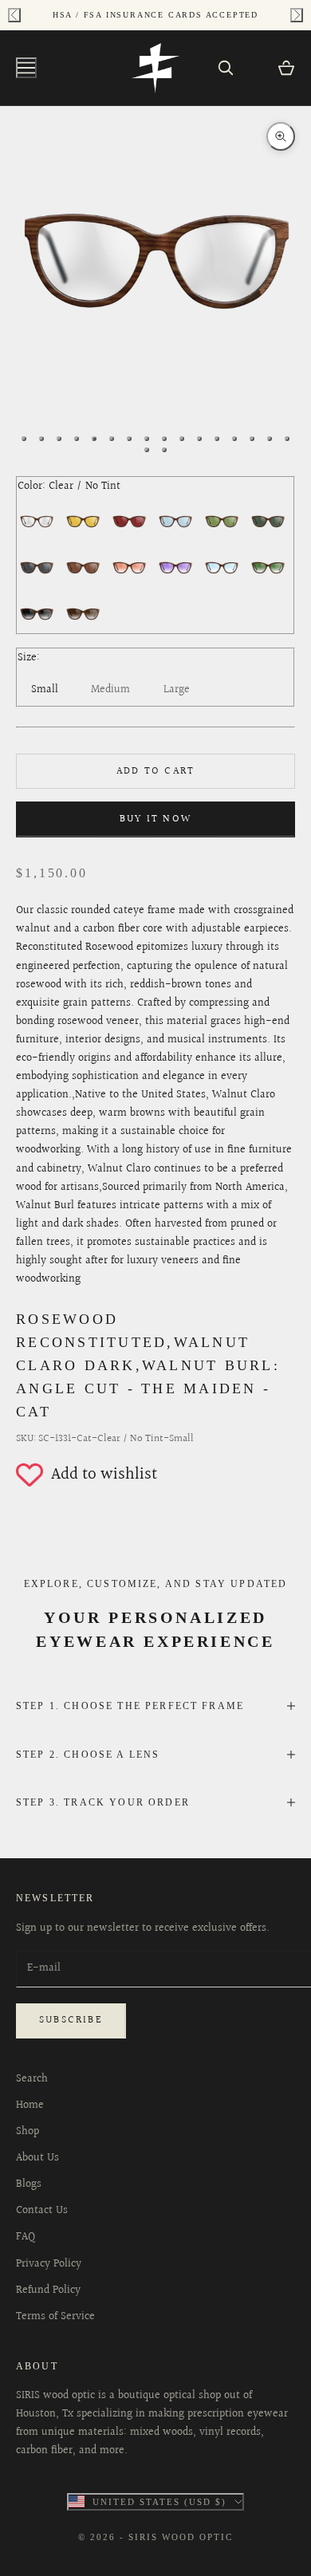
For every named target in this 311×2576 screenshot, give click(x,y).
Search (32, 2079)
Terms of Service (55, 2317)
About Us (37, 2158)
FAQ (26, 2237)
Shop (28, 2132)
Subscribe (71, 2020)
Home (30, 2105)
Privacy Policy (49, 2264)
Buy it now (155, 819)
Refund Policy (48, 2290)
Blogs (29, 2184)
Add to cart (155, 771)
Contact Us (42, 2211)
